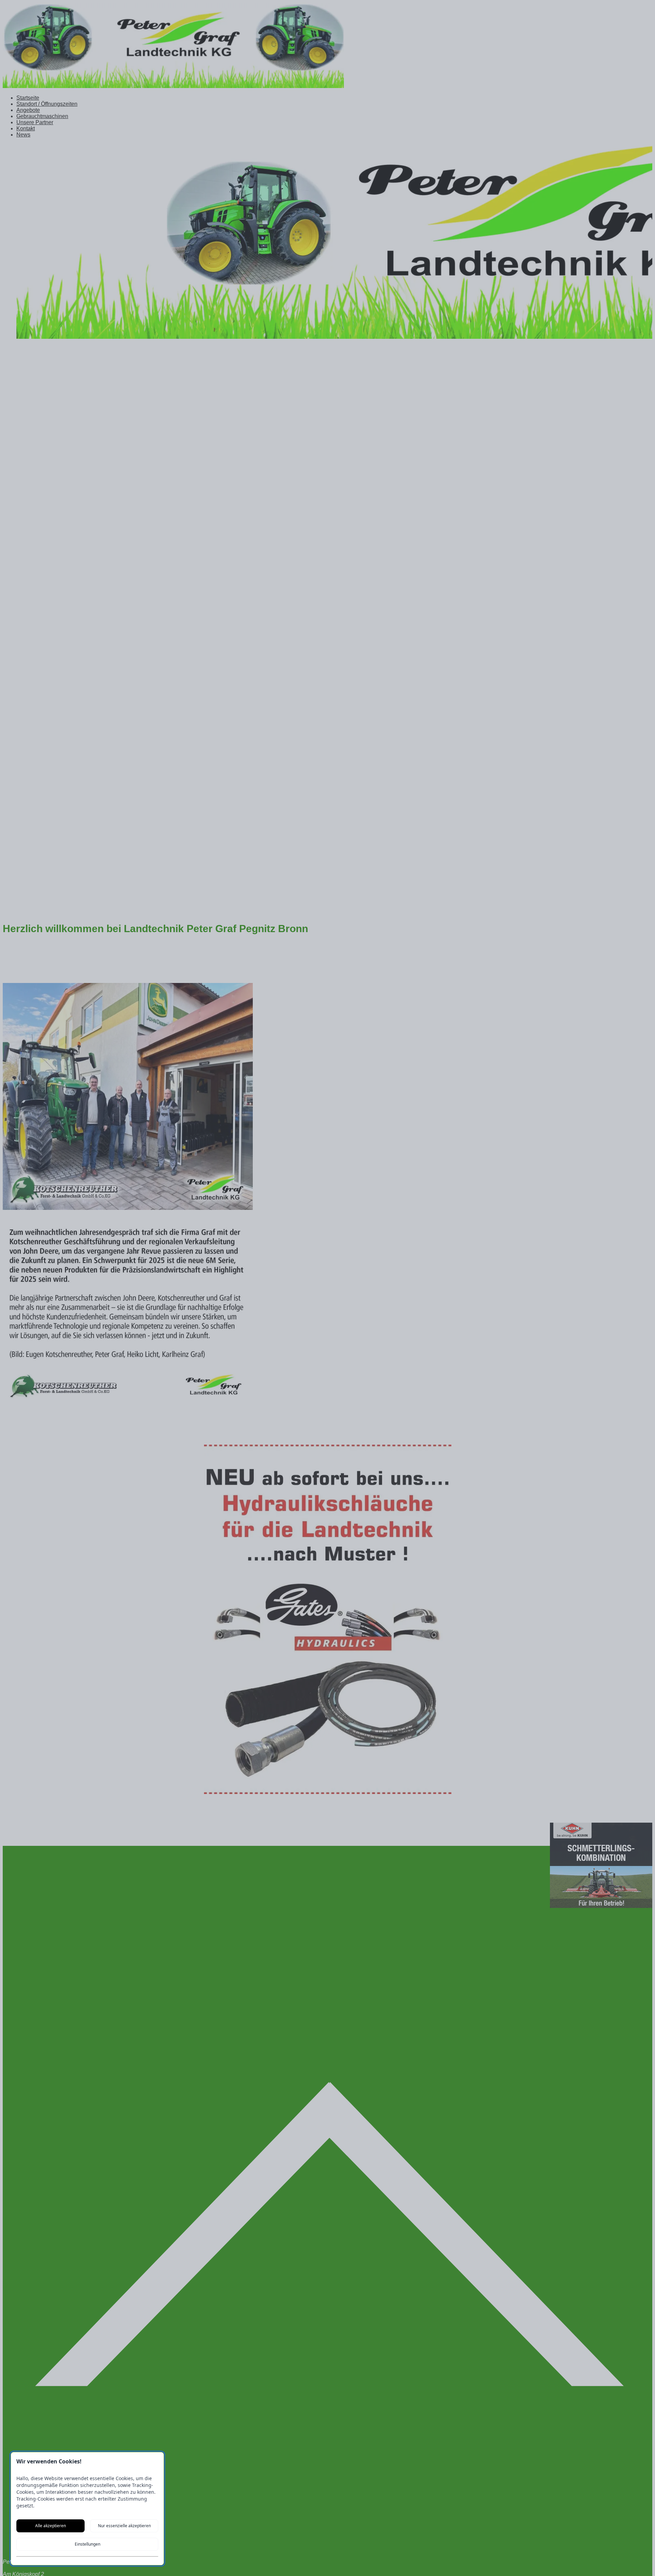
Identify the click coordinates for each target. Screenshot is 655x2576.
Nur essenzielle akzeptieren (124, 2526)
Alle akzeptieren (50, 2526)
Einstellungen (88, 2544)
